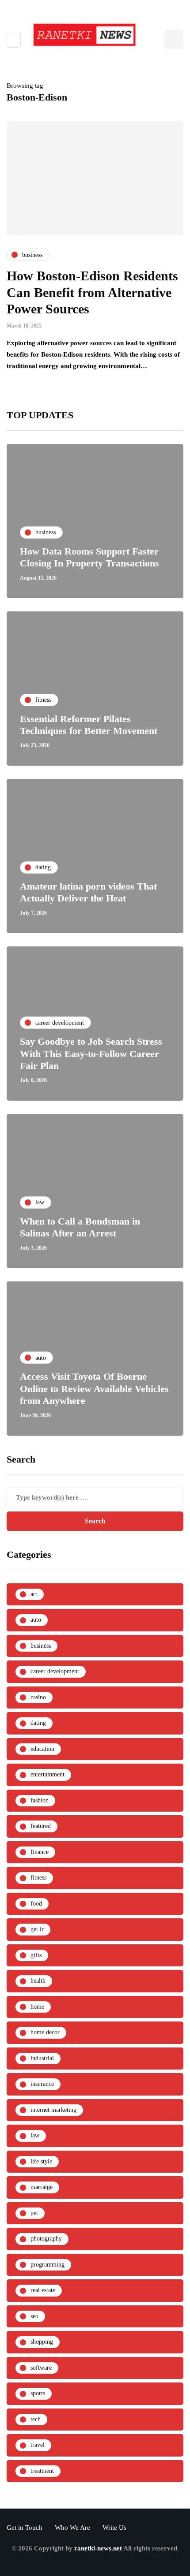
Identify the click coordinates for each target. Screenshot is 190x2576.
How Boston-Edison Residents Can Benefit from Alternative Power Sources (92, 292)
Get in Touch (25, 2528)
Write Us (114, 2528)
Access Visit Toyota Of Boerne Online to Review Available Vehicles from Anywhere (94, 1389)
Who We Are (72, 2528)
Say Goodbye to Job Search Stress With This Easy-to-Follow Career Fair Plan (91, 1053)
